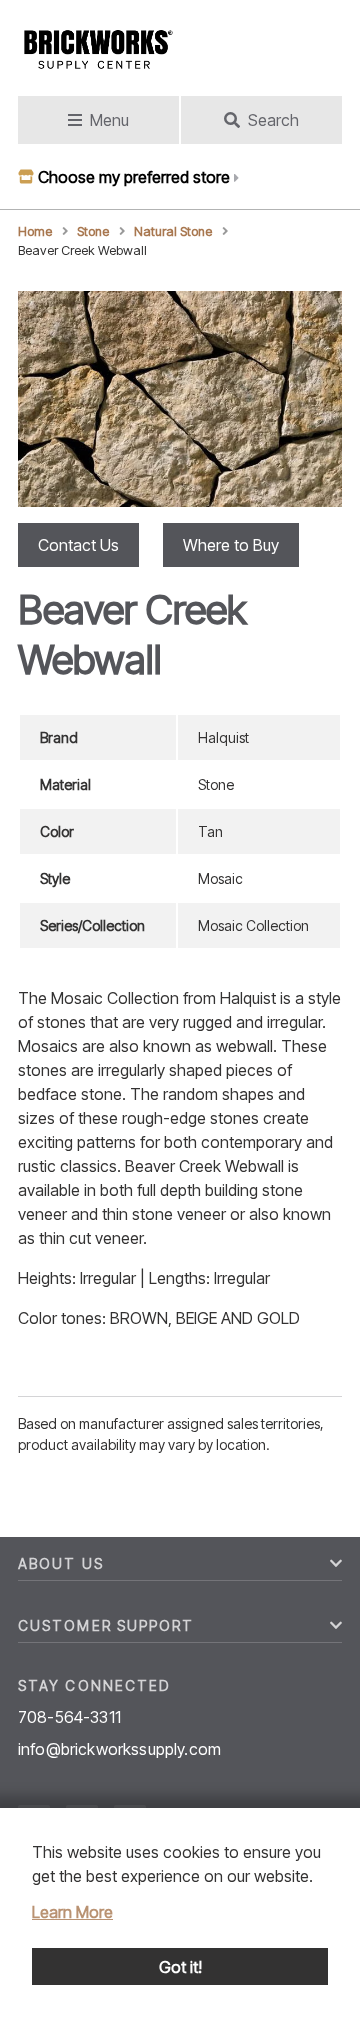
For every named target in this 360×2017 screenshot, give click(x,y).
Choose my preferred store (134, 177)
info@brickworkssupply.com (119, 1749)
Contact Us (78, 545)
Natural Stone (173, 231)
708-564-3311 (69, 1717)
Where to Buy (231, 545)
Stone (93, 231)
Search (273, 120)
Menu (109, 120)
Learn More (72, 1912)
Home (35, 231)
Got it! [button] (180, 1967)
